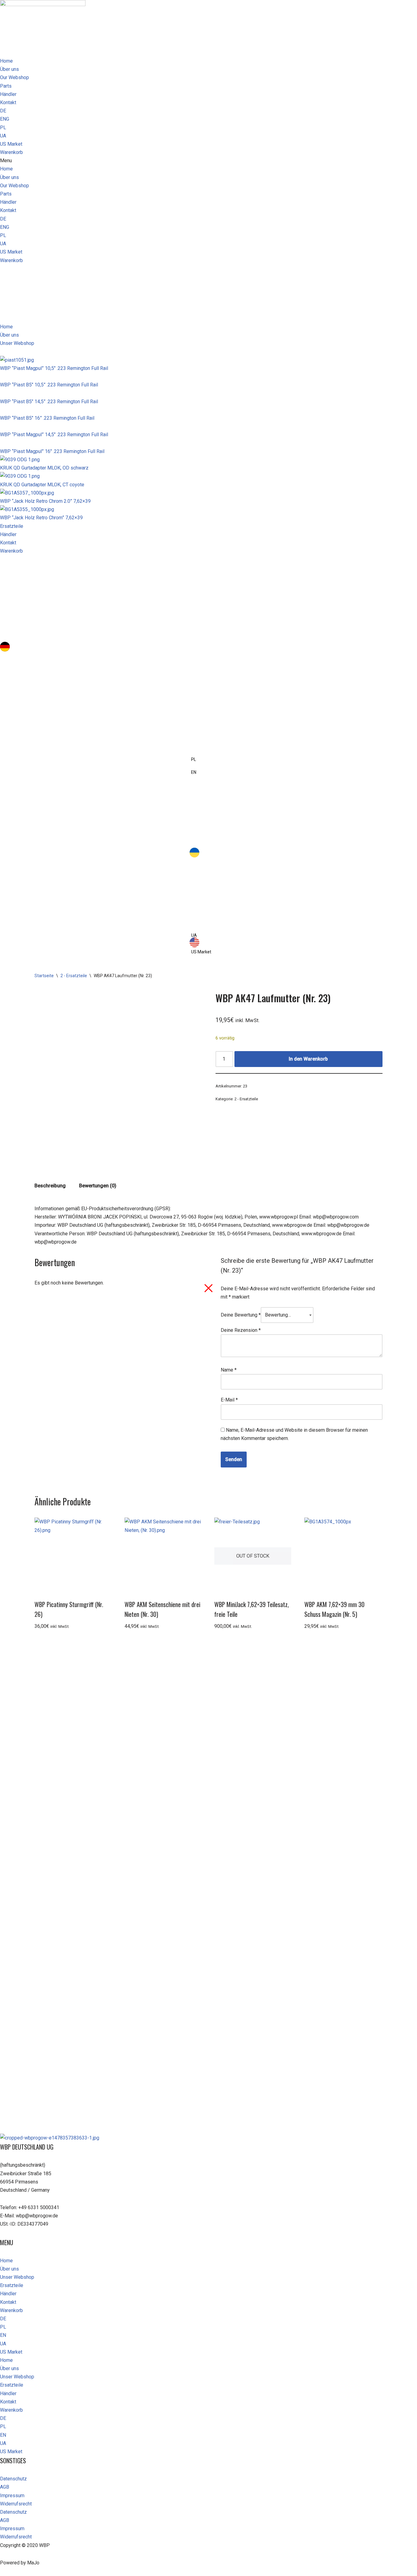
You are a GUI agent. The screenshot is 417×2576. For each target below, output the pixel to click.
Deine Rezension (241, 1330)
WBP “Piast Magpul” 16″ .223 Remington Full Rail (52, 451)
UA (3, 136)
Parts (6, 86)
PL (3, 128)
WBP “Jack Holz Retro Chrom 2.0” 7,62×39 (45, 501)
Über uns (9, 69)
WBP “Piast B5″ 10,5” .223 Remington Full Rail (49, 385)
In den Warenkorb (308, 1059)
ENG (5, 119)
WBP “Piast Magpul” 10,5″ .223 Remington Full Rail (54, 368)
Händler (8, 94)
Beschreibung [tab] (50, 1186)
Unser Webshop (17, 2277)
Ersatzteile (12, 2285)
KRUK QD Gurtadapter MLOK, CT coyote (42, 485)
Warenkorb (11, 152)
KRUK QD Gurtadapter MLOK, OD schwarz (44, 468)
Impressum (12, 2496)
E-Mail (229, 1400)
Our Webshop (15, 77)
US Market (11, 144)
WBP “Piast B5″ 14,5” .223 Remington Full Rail (49, 402)
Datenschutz (13, 2479)
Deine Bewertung (241, 1315)
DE (3, 111)
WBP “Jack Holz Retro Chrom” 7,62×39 (41, 518)
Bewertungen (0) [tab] (98, 1186)
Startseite (44, 976)
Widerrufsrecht (16, 2504)
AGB (5, 2487)
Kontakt (8, 102)
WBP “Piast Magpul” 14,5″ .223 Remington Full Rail (54, 435)
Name (229, 1370)
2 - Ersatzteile (74, 976)
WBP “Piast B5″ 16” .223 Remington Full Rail (47, 418)
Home (6, 61)
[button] (209, 161)
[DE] (209, 652)
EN (3, 2335)
